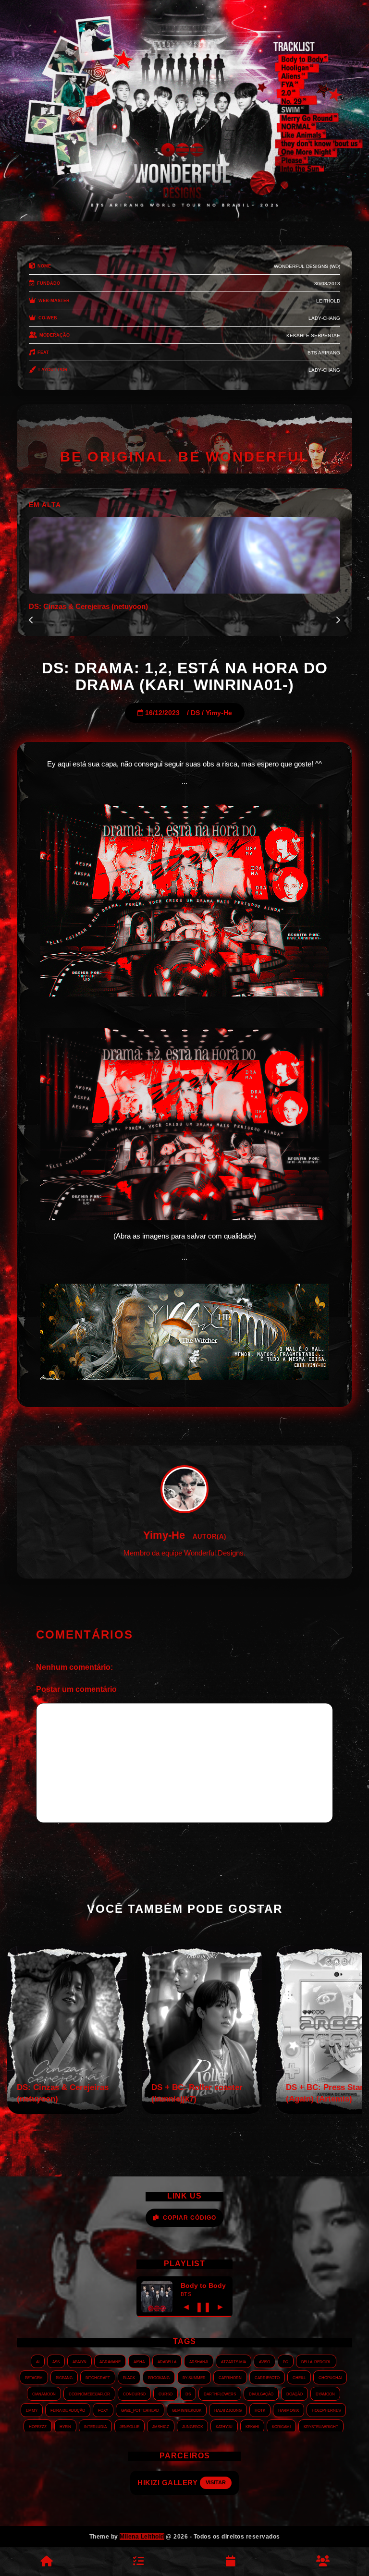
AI (38, 2361)
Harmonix (289, 2410)
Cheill (299, 2377)
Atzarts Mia (234, 2361)
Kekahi (252, 2426)
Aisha (139, 2361)
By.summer (194, 2377)
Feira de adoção (68, 2410)
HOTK (260, 2410)
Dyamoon (325, 2394)
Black (129, 2377)
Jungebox (192, 2426)
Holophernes (326, 2410)
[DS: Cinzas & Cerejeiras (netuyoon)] (67, 2111)
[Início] (46, 2562)
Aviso (264, 2361)
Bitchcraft (98, 2377)
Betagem (34, 2377)
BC (286, 2361)
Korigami (281, 2426)
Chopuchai (330, 2377)
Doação (295, 2394)
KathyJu (224, 2426)
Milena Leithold (142, 2537)
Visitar (223, 2482)
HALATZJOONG (228, 2410)
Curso (166, 2394)
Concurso (134, 2394)
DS (195, 713)
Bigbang (64, 2377)
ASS (56, 2361)
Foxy (103, 2410)
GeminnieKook (187, 2410)
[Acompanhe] (231, 2562)
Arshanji (199, 2361)
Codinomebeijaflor (89, 2394)
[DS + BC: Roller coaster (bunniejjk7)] (202, 2111)
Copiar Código (190, 2218)
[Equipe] (323, 2562)
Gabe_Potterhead (140, 2410)
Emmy (32, 2410)
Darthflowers (220, 2394)
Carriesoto (267, 2377)
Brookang (159, 2377)
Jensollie (129, 2426)
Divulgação (261, 2394)
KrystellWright (321, 2426)
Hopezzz (38, 2426)
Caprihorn (230, 2377)
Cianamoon (44, 2394)
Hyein (65, 2426)
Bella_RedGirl (316, 2361)
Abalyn (80, 2361)
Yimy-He (219, 713)
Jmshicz (161, 2426)
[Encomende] (138, 2562)
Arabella (167, 2361)
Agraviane (110, 2361)
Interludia (95, 2426)
